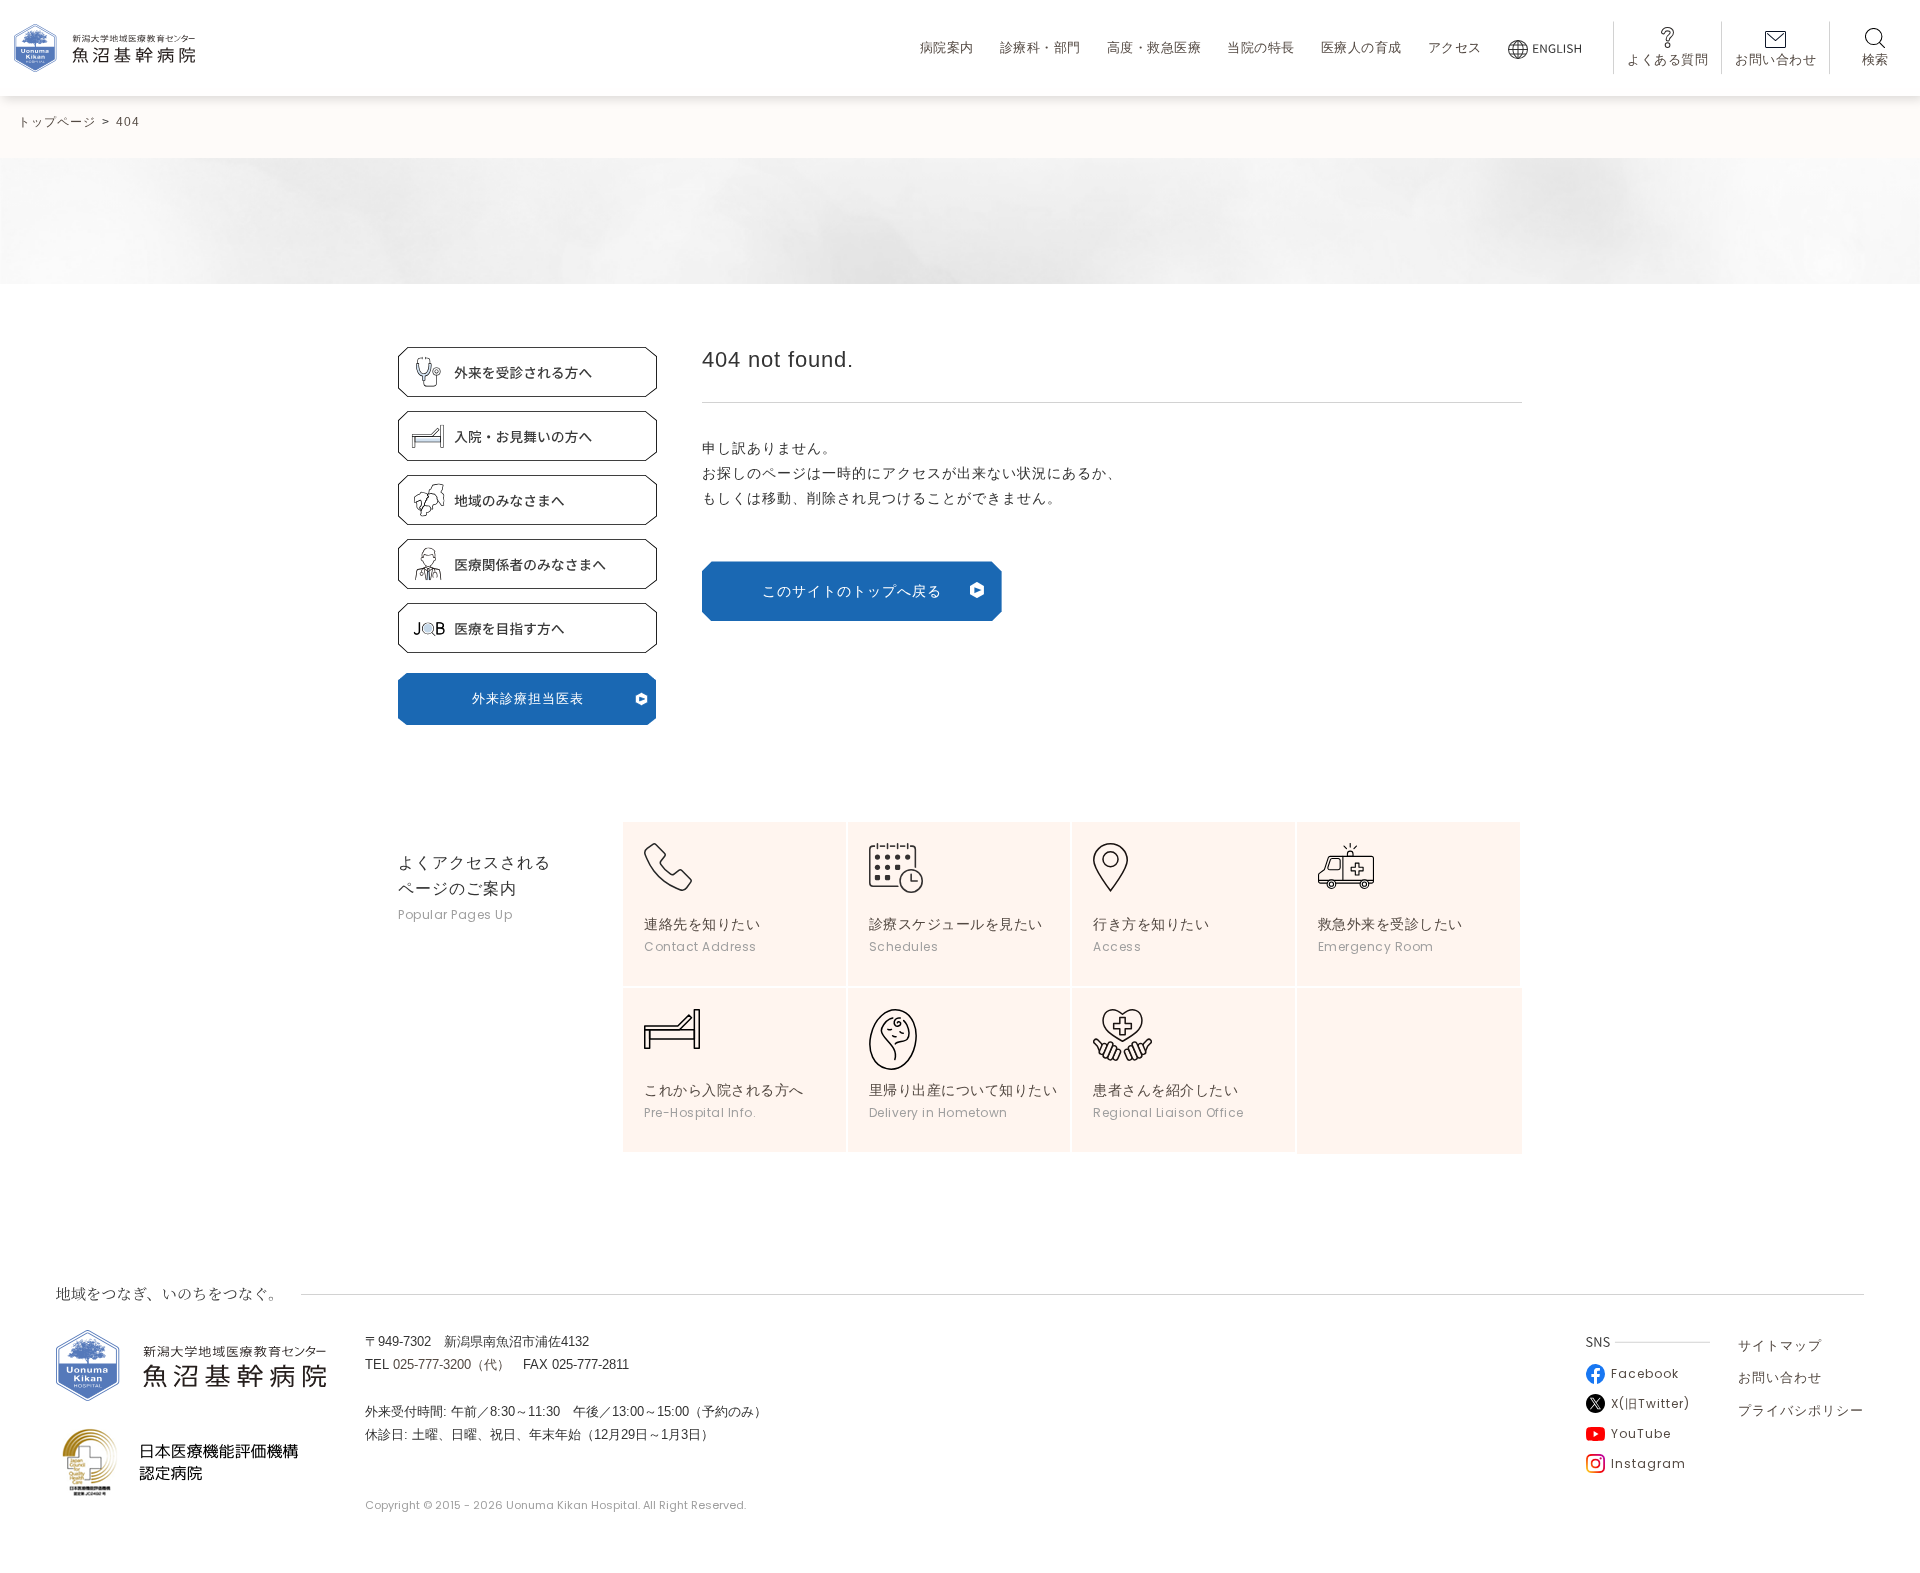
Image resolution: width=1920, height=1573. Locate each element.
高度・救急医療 (1154, 47)
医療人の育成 (1361, 47)
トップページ (57, 122)
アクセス (1455, 47)
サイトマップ (1780, 1345)
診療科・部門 (1040, 47)
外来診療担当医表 (528, 698)
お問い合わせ (1775, 59)
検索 (1875, 59)
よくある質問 (1667, 59)
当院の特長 (1261, 47)
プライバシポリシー (1801, 1410)
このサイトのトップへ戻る (852, 591)
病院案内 (947, 47)
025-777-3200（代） (451, 1364)
